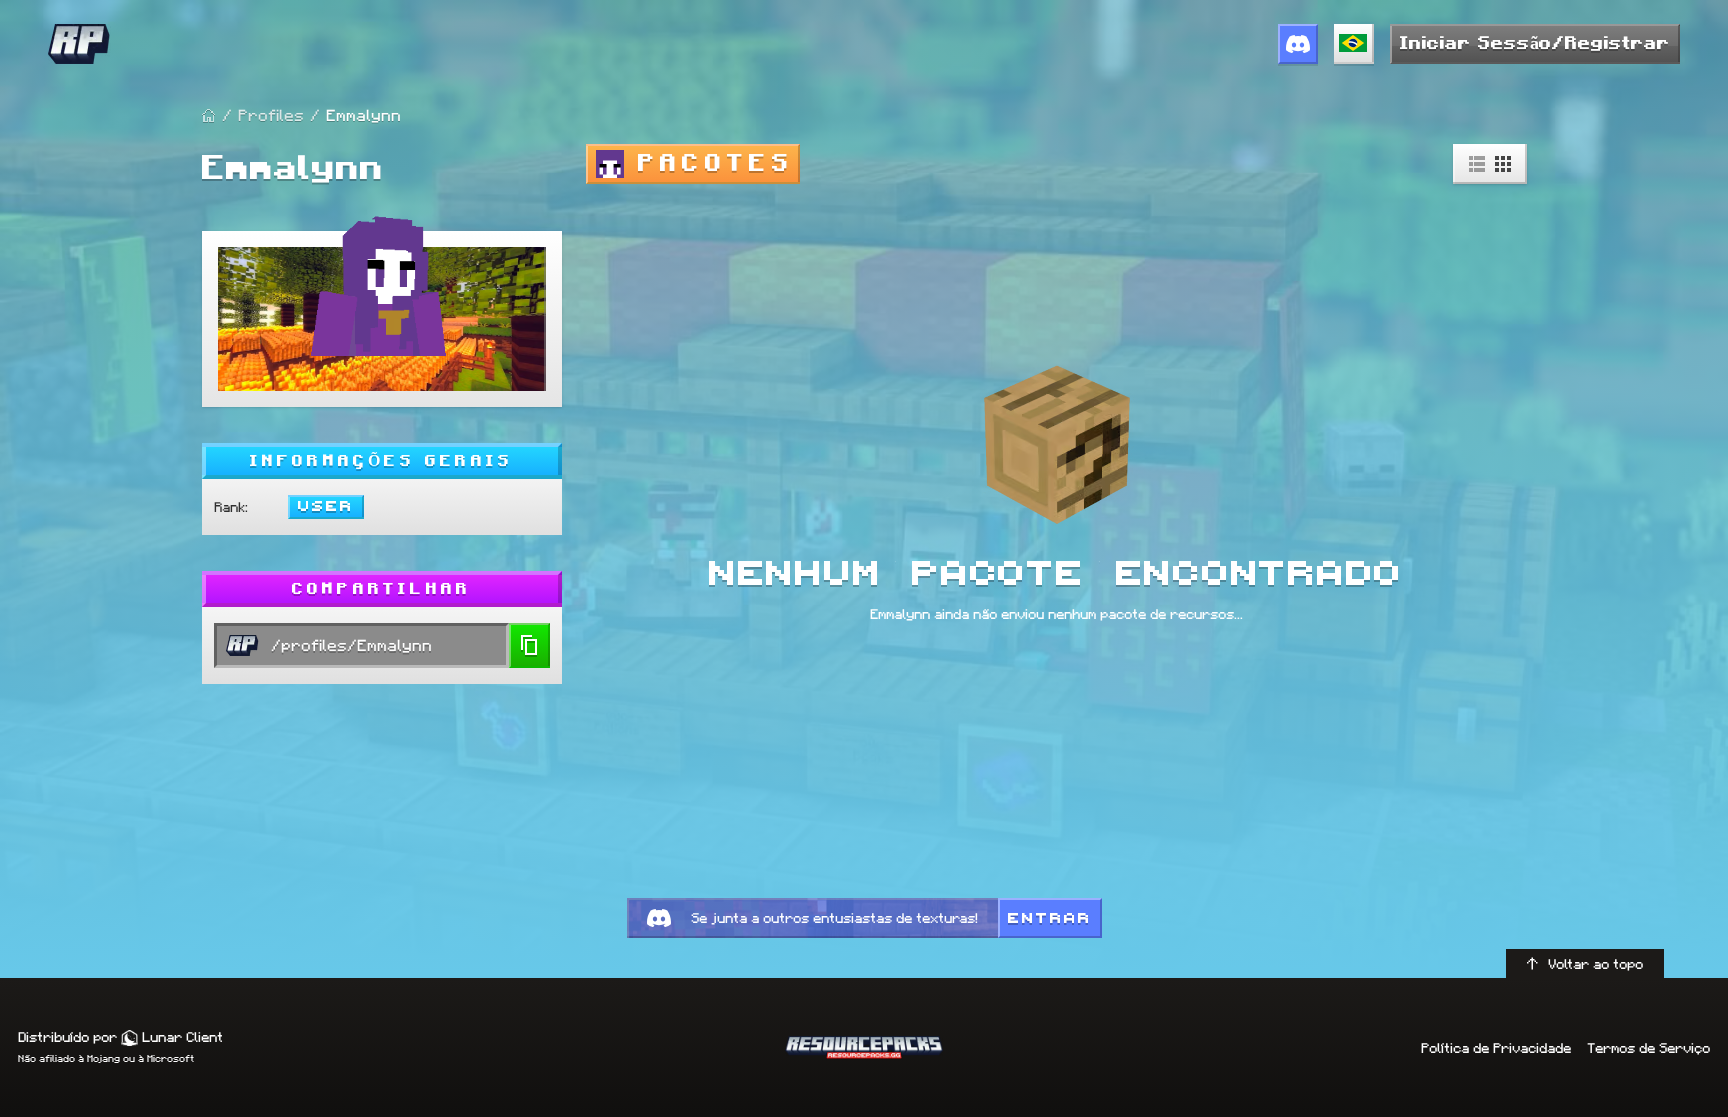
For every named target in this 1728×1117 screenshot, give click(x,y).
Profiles (271, 115)
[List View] (1477, 164)
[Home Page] (209, 116)
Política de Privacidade (1496, 1048)
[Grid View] (1503, 164)
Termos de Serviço (1648, 1048)
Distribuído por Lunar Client (120, 1037)
